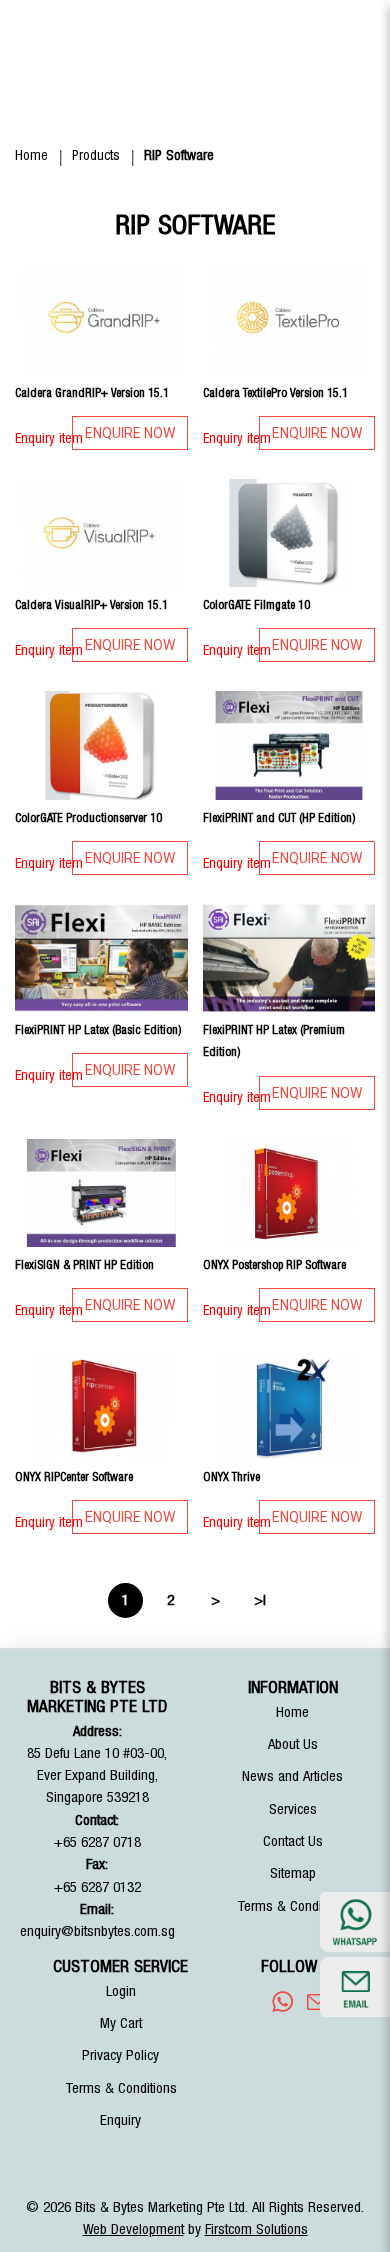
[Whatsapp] (282, 2002)
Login (121, 1991)
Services (293, 1809)
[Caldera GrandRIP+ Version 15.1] (101, 321)
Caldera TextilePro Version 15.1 (275, 393)
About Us (293, 1744)
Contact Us (293, 1841)
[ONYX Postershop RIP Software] (289, 1193)
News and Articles (292, 1776)
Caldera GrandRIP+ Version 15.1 (92, 393)
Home (31, 156)
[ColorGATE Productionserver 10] (101, 745)
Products (96, 156)
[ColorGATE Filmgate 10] (289, 533)
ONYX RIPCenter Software (74, 1477)
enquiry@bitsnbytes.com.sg (97, 1931)
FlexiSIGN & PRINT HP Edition (84, 1265)
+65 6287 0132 (97, 1887)
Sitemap (293, 1873)
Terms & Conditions (293, 1906)
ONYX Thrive (231, 1477)
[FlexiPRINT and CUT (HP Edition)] (289, 745)
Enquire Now (130, 433)
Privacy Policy (120, 2055)
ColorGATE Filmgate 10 (256, 605)
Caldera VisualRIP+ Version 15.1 (91, 605)
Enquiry (120, 2120)
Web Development (133, 2229)
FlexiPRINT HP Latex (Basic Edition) (98, 1030)
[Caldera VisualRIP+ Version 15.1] (101, 533)
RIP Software (179, 156)
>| (260, 1600)
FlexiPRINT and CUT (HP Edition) (279, 818)
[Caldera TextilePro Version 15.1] (289, 321)
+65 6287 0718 (97, 1842)
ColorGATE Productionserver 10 (88, 818)
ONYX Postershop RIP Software (274, 1265)
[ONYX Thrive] (289, 1405)
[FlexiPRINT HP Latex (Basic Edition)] (101, 958)
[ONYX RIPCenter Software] (101, 1405)
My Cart (121, 2023)
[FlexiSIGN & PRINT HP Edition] (101, 1193)
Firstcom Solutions (256, 2229)
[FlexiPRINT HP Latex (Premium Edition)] (289, 958)
